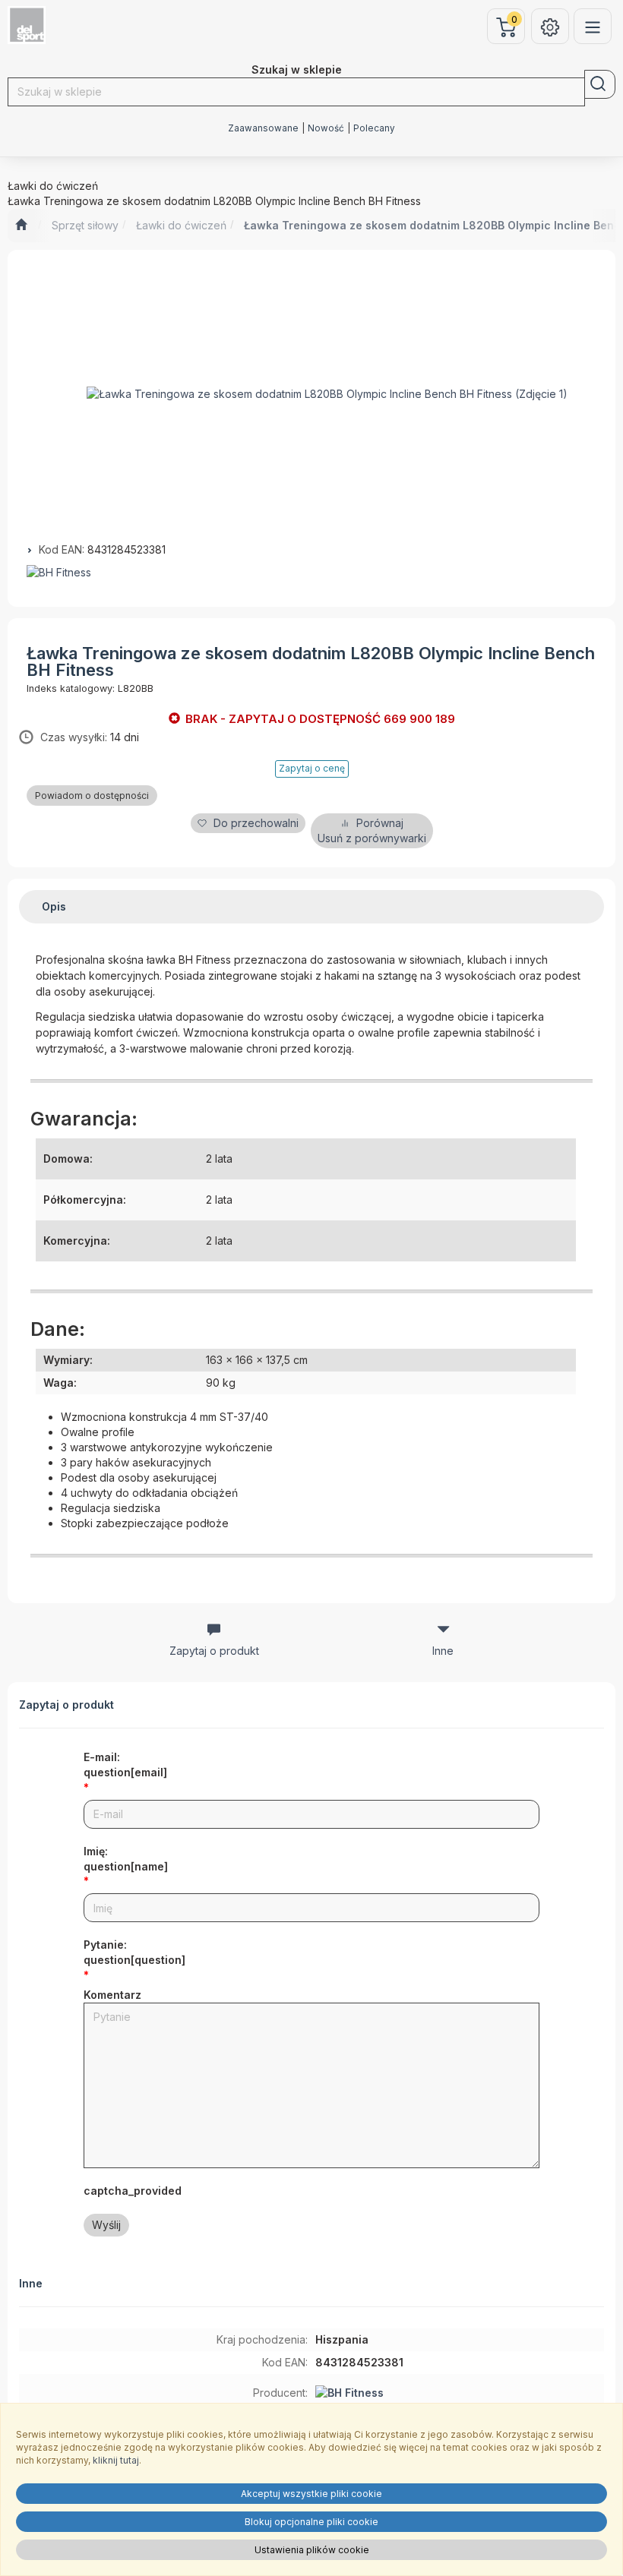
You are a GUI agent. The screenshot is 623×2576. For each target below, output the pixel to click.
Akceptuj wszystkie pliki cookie (311, 2494)
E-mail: (125, 1765)
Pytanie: (134, 1952)
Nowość (326, 128)
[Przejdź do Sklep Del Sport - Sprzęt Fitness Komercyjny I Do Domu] (21, 226)
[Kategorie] (593, 26)
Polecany (374, 128)
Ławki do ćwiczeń (181, 225)
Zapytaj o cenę (312, 768)
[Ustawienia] (550, 26)
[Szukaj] (600, 84)
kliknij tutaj (116, 2460)
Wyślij (106, 2225)
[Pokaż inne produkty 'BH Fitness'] (311, 573)
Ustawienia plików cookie (312, 2550)
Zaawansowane (263, 128)
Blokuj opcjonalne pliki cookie (311, 2522)
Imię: (126, 1859)
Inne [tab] (443, 1651)
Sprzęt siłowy (85, 225)
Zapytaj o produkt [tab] (214, 1651)
